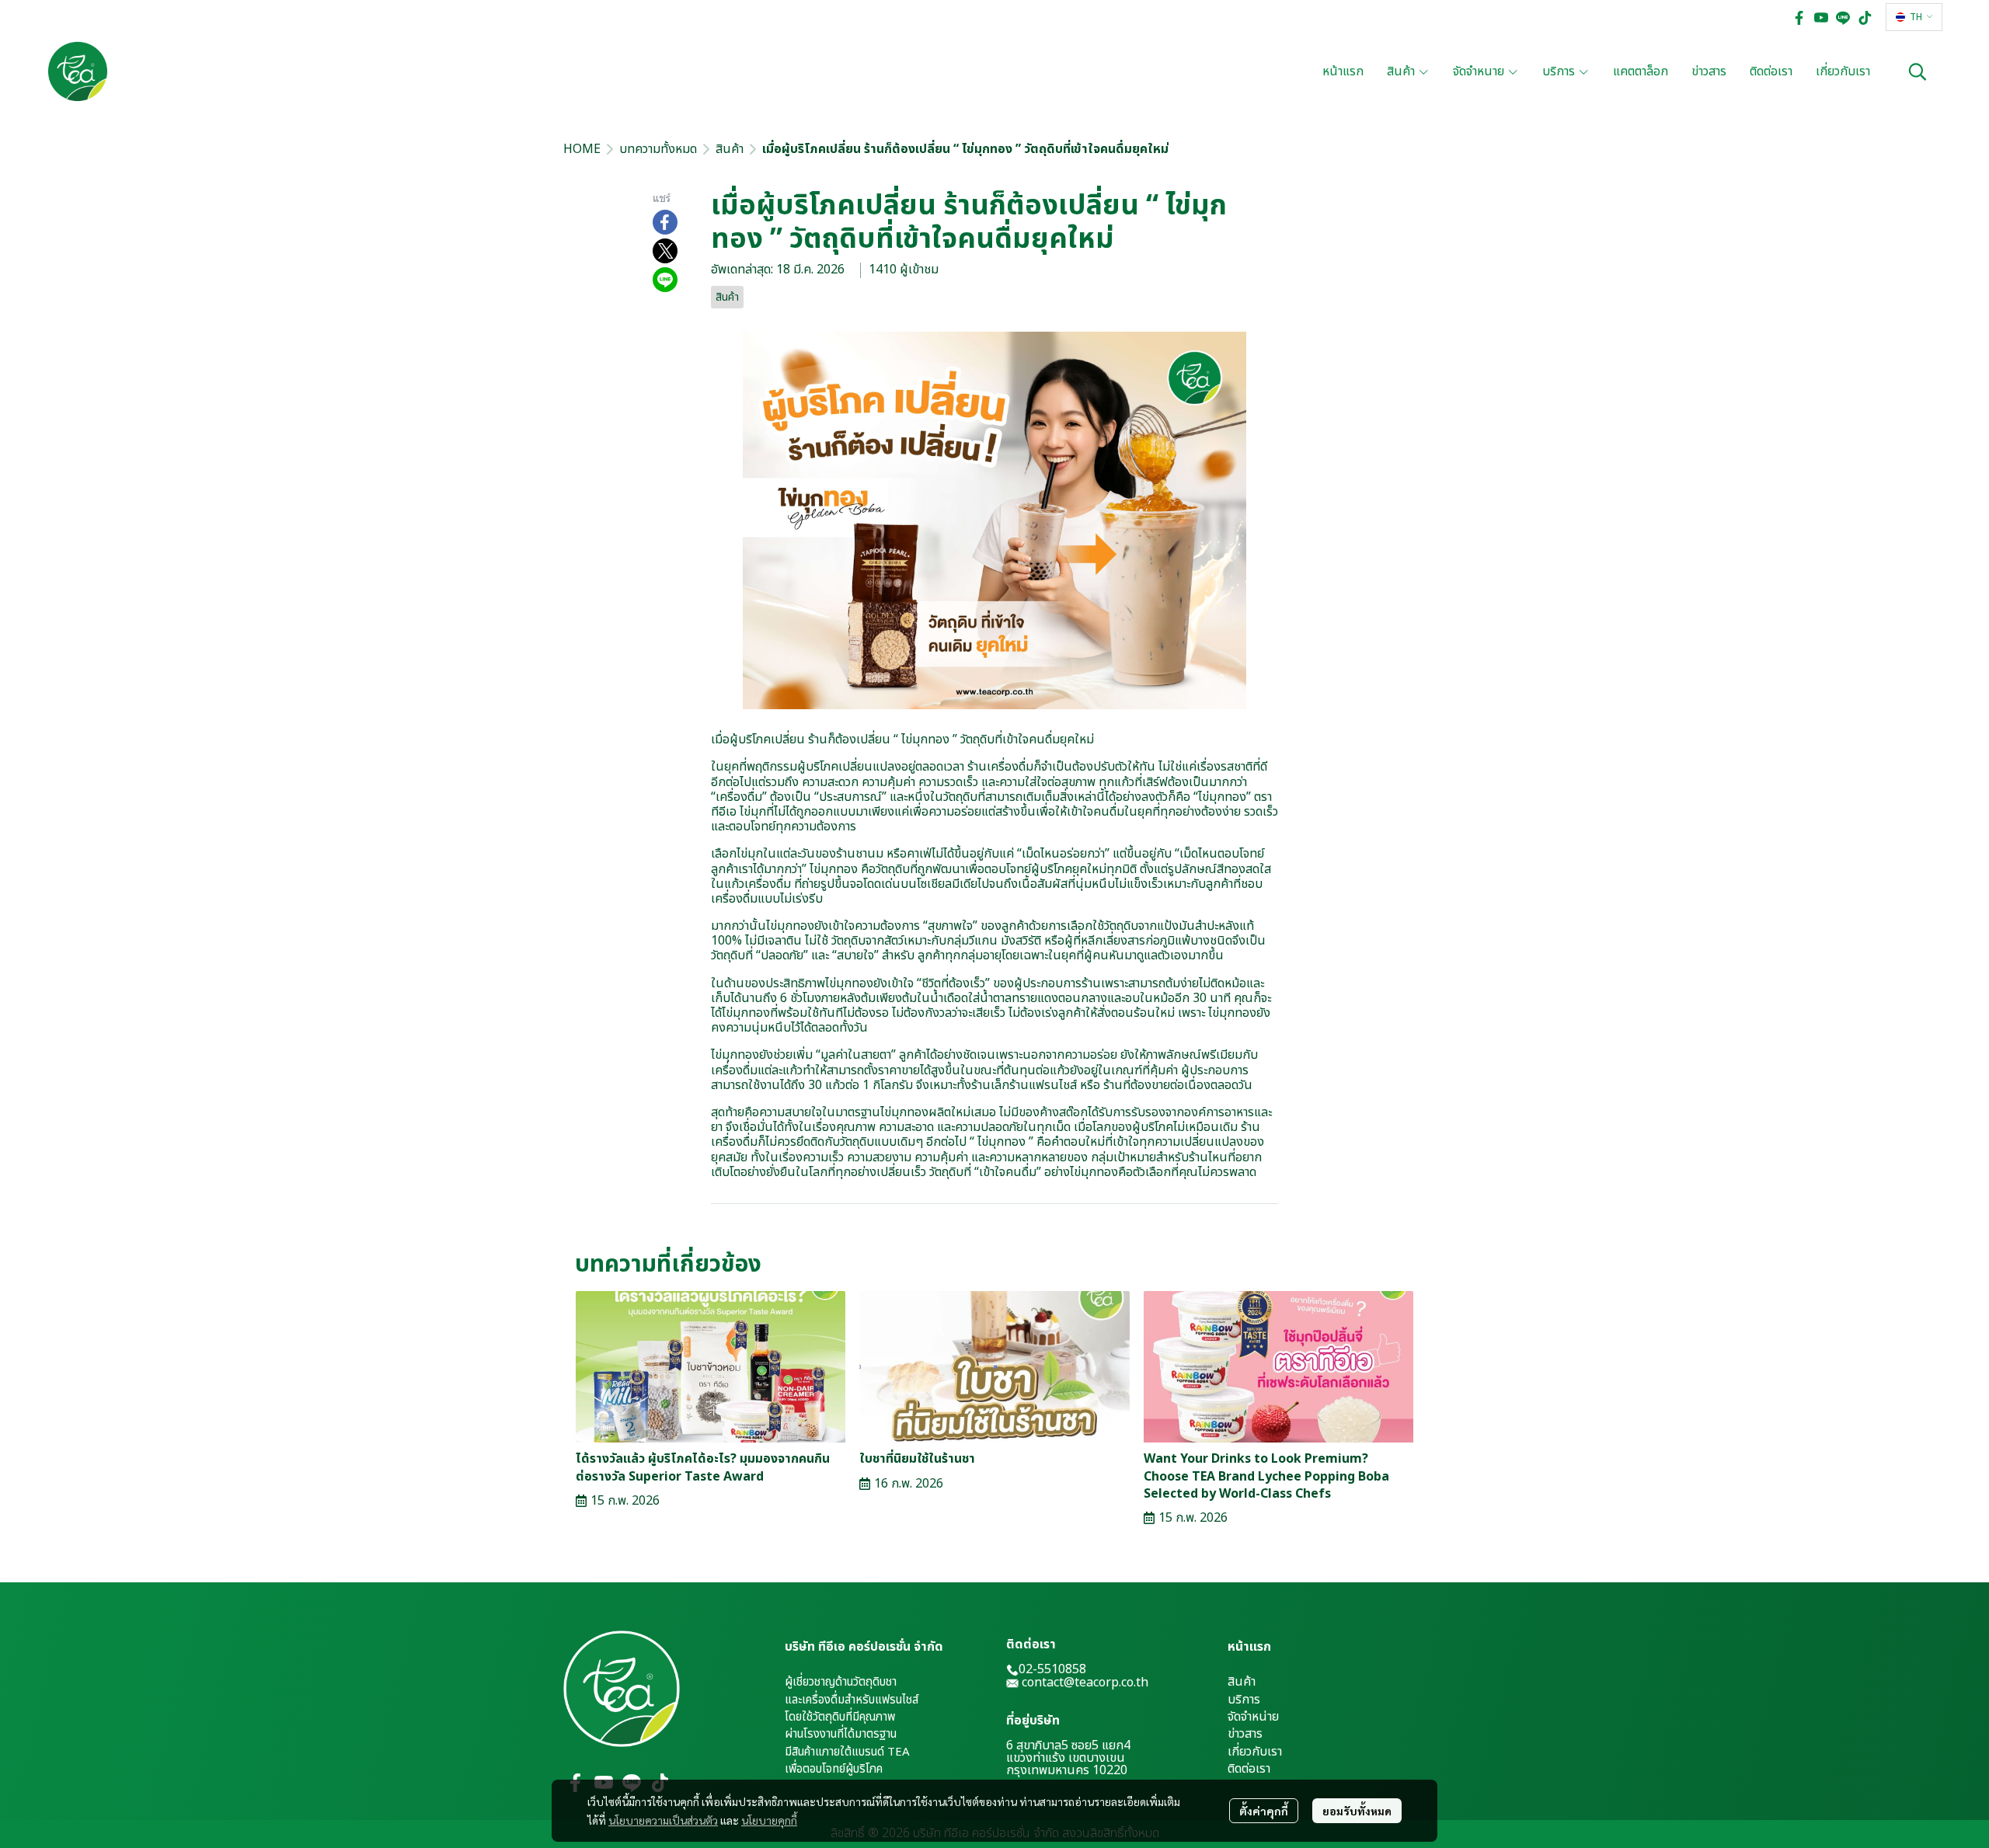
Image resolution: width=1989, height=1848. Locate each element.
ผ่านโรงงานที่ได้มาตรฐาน (841, 1734)
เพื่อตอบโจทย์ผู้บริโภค (834, 1769)
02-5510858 (1052, 1669)
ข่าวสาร (1245, 1734)
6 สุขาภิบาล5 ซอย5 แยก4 (1068, 1745)
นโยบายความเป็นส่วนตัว (663, 1820)
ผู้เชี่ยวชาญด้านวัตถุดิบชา (841, 1682)
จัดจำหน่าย (1253, 1717)
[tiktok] (1865, 17)
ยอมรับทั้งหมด (1357, 1811)
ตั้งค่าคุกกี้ (1264, 1811)
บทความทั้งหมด (658, 149)
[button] (1914, 17)
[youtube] (1821, 17)
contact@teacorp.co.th (1085, 1683)
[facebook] (1799, 17)
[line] (1843, 17)
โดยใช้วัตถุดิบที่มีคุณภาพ (840, 1717)
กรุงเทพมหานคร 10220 (1067, 1770)
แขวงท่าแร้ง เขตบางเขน (1066, 1758)
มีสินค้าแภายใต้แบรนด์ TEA (847, 1752)
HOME (582, 149)
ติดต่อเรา (1249, 1769)
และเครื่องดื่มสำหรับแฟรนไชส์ (852, 1700)
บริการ (1244, 1700)
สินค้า (730, 149)
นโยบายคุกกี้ (769, 1820)
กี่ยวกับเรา (1257, 1752)
